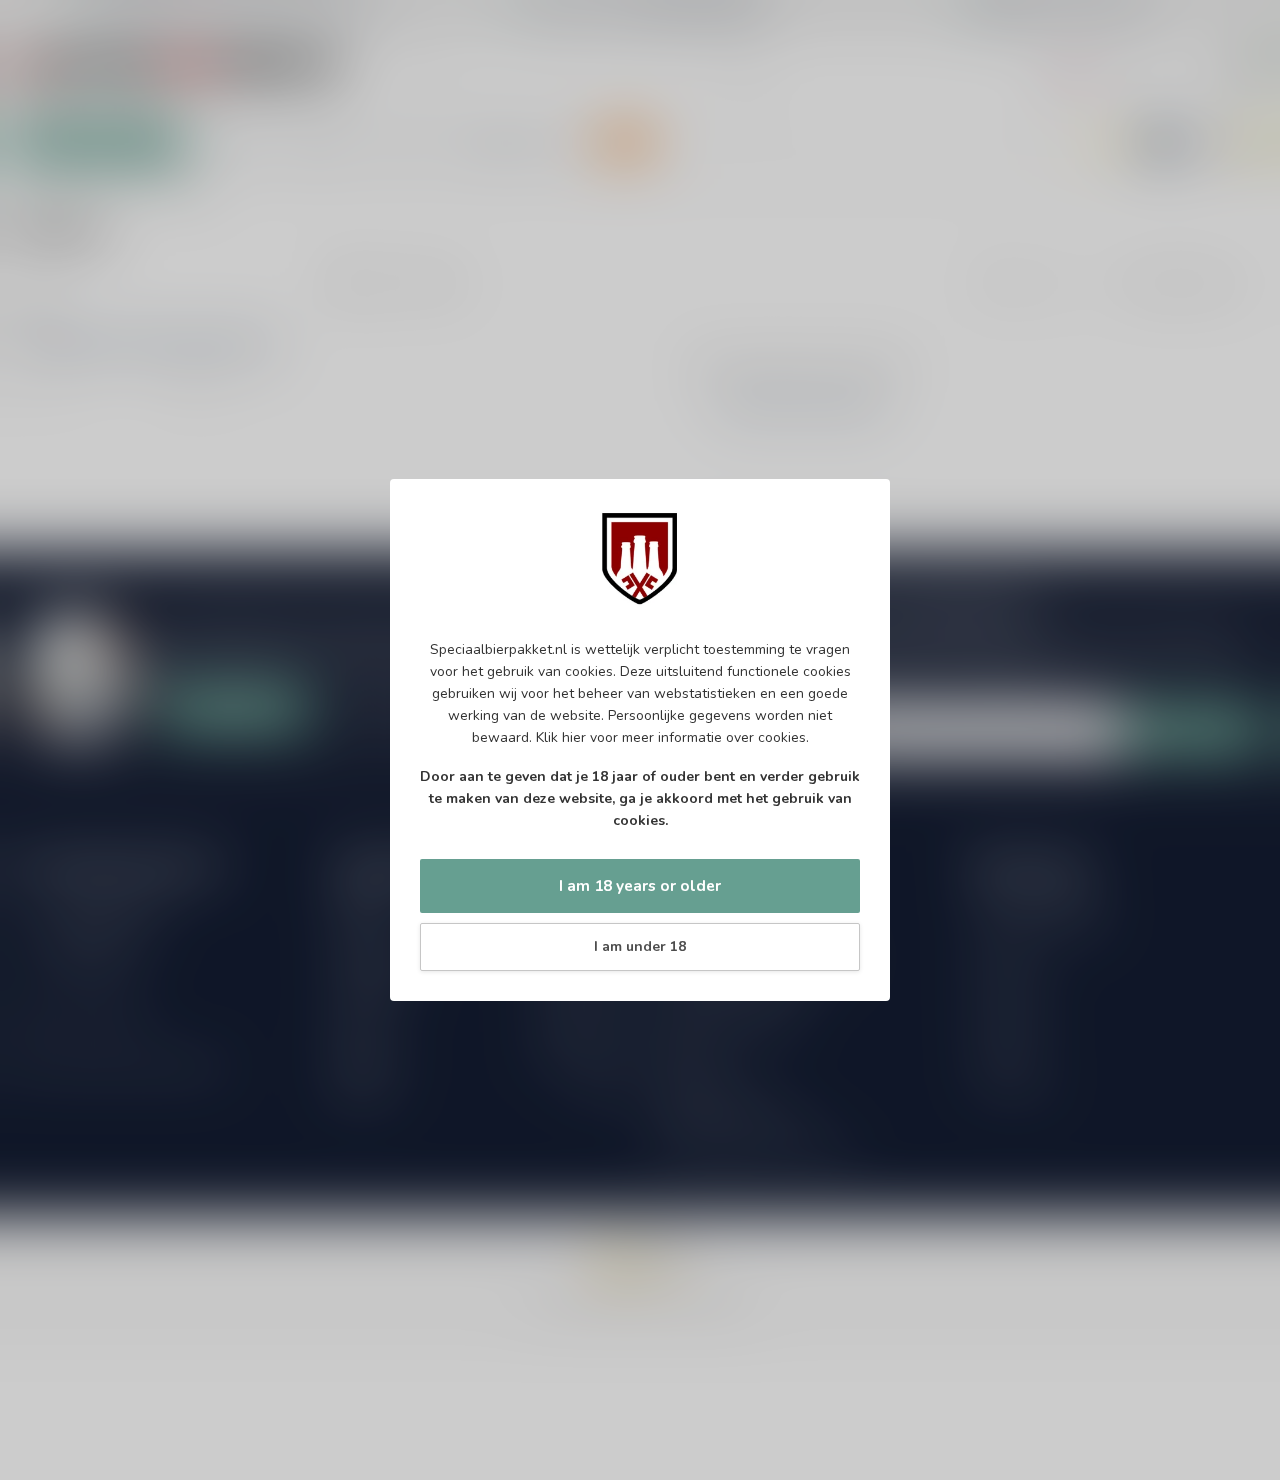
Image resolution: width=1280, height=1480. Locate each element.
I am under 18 (640, 946)
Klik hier (561, 737)
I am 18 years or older (640, 885)
